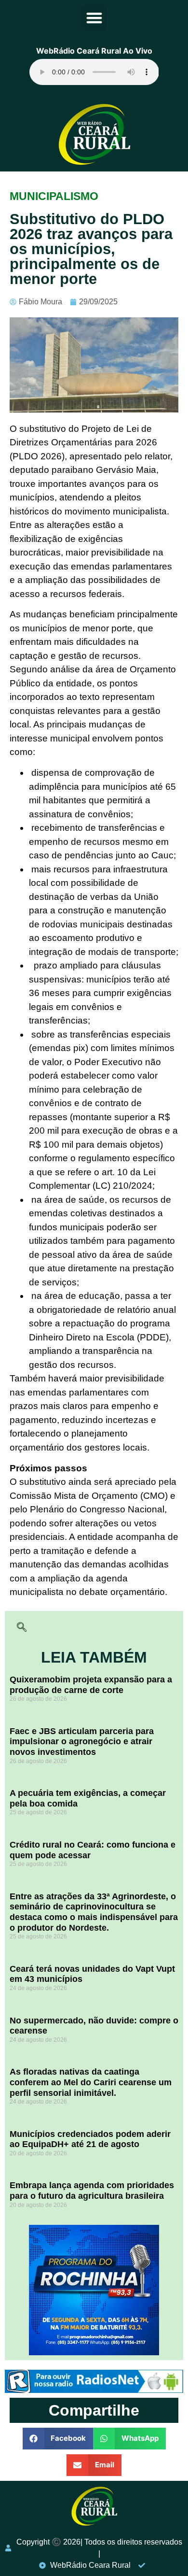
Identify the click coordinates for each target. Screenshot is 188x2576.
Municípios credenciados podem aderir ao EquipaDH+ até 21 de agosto (90, 2139)
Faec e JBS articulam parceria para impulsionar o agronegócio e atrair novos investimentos (82, 1742)
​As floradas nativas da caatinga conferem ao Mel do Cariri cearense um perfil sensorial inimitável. (91, 2082)
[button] (94, 18)
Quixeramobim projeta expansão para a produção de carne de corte (91, 1685)
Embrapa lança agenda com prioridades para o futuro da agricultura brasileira (92, 2191)
